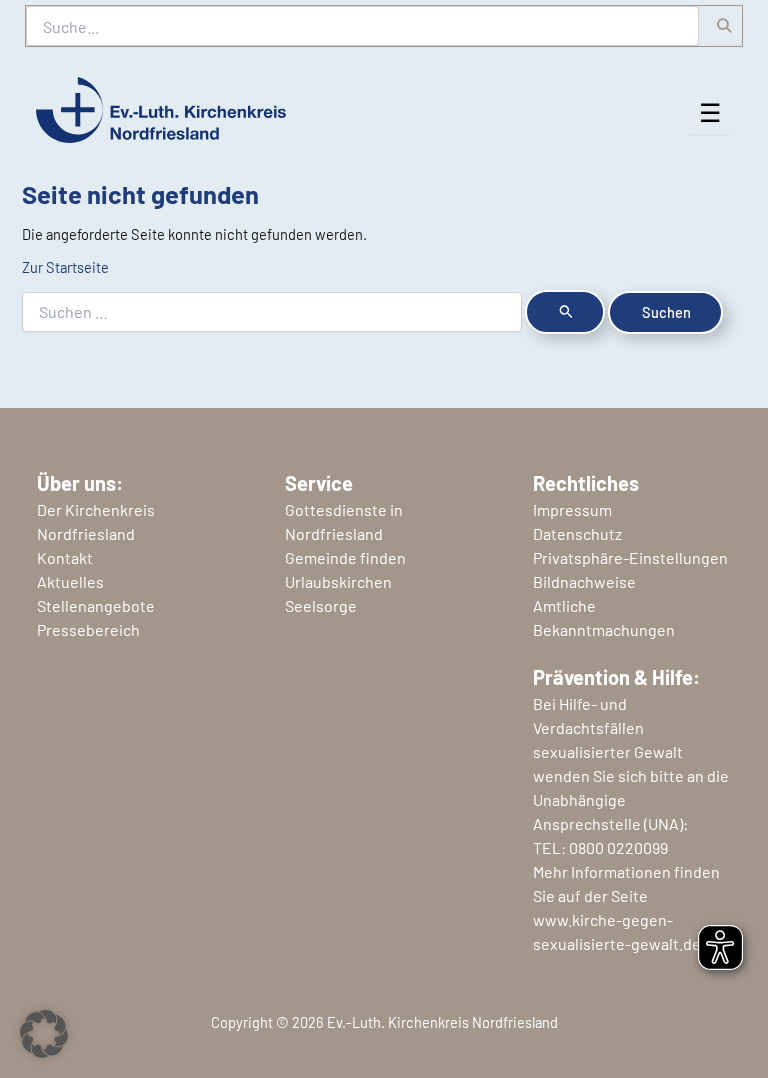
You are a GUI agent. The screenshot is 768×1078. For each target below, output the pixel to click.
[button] (44, 1034)
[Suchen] (724, 26)
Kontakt (65, 557)
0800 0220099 (618, 847)
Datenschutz (577, 533)
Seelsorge (321, 605)
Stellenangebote (96, 605)
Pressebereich (88, 629)
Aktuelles (70, 581)
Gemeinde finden (345, 557)
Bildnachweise (584, 581)
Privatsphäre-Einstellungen (630, 557)
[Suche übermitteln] (565, 312)
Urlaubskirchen (338, 581)
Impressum (572, 509)
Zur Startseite (65, 267)
